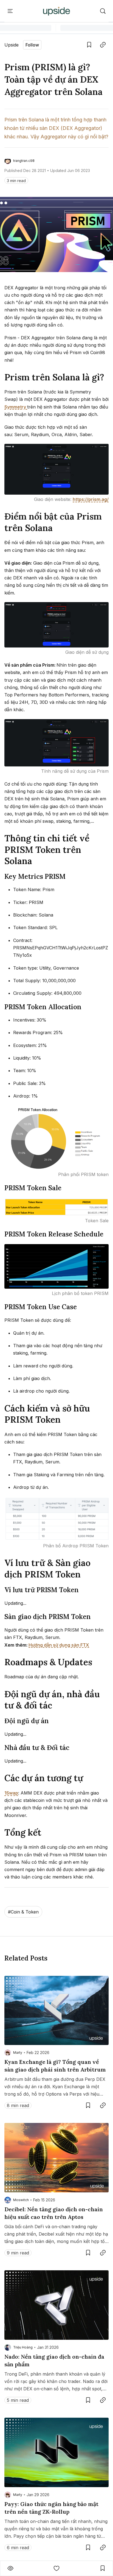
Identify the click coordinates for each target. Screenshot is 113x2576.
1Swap (11, 1793)
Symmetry (16, 407)
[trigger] (103, 11)
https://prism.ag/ (91, 499)
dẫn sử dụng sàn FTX (59, 1645)
